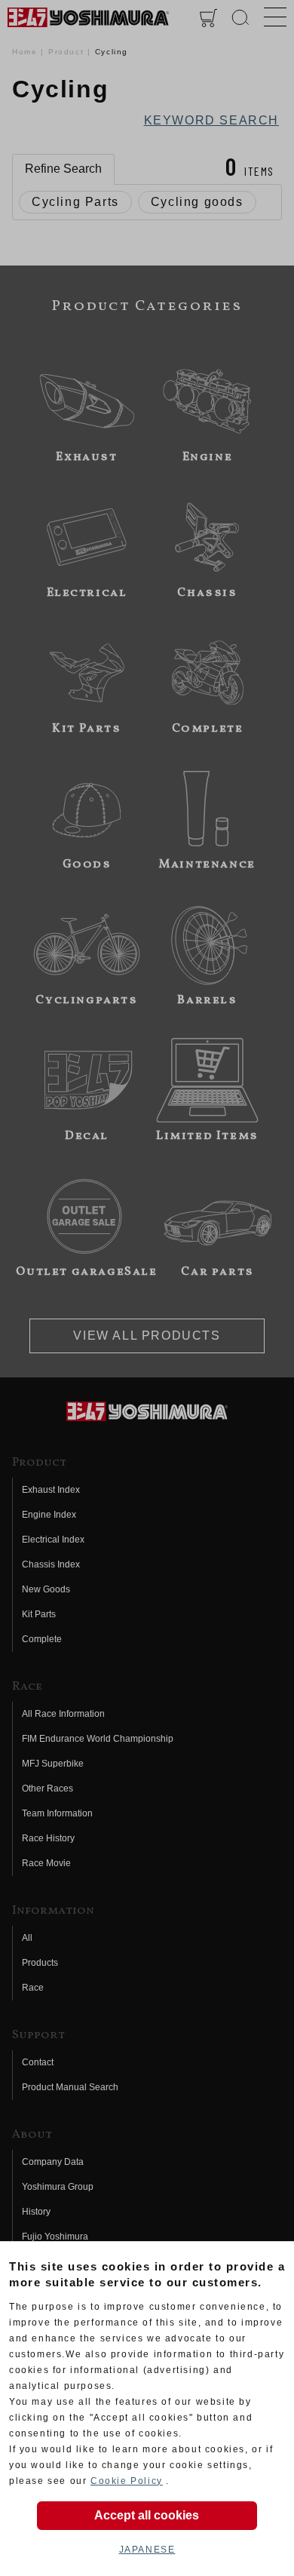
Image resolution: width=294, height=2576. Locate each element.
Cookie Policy (127, 2481)
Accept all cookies (147, 2515)
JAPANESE (147, 2550)
